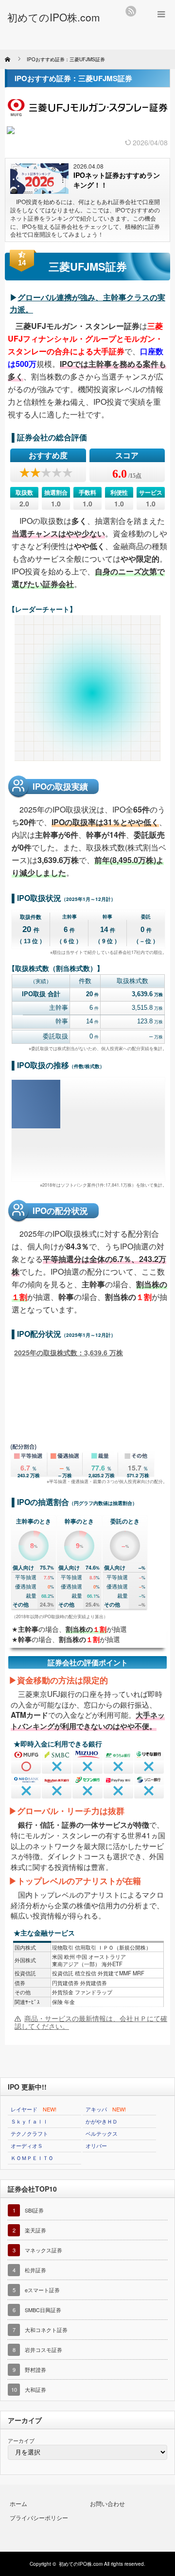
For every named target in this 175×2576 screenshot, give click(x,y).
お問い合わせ (107, 2503)
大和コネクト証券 (46, 2330)
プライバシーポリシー (39, 2517)
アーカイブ (21, 2440)
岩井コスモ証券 (44, 2350)
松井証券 (35, 2270)
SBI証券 (34, 2210)
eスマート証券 (42, 2290)
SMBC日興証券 (43, 2310)
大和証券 (35, 2389)
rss (131, 11)
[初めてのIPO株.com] (54, 17)
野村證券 (35, 2369)
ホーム (18, 2503)
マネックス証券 (44, 2250)
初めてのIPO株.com (81, 2564)
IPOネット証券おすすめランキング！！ (117, 180)
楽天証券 (35, 2230)
